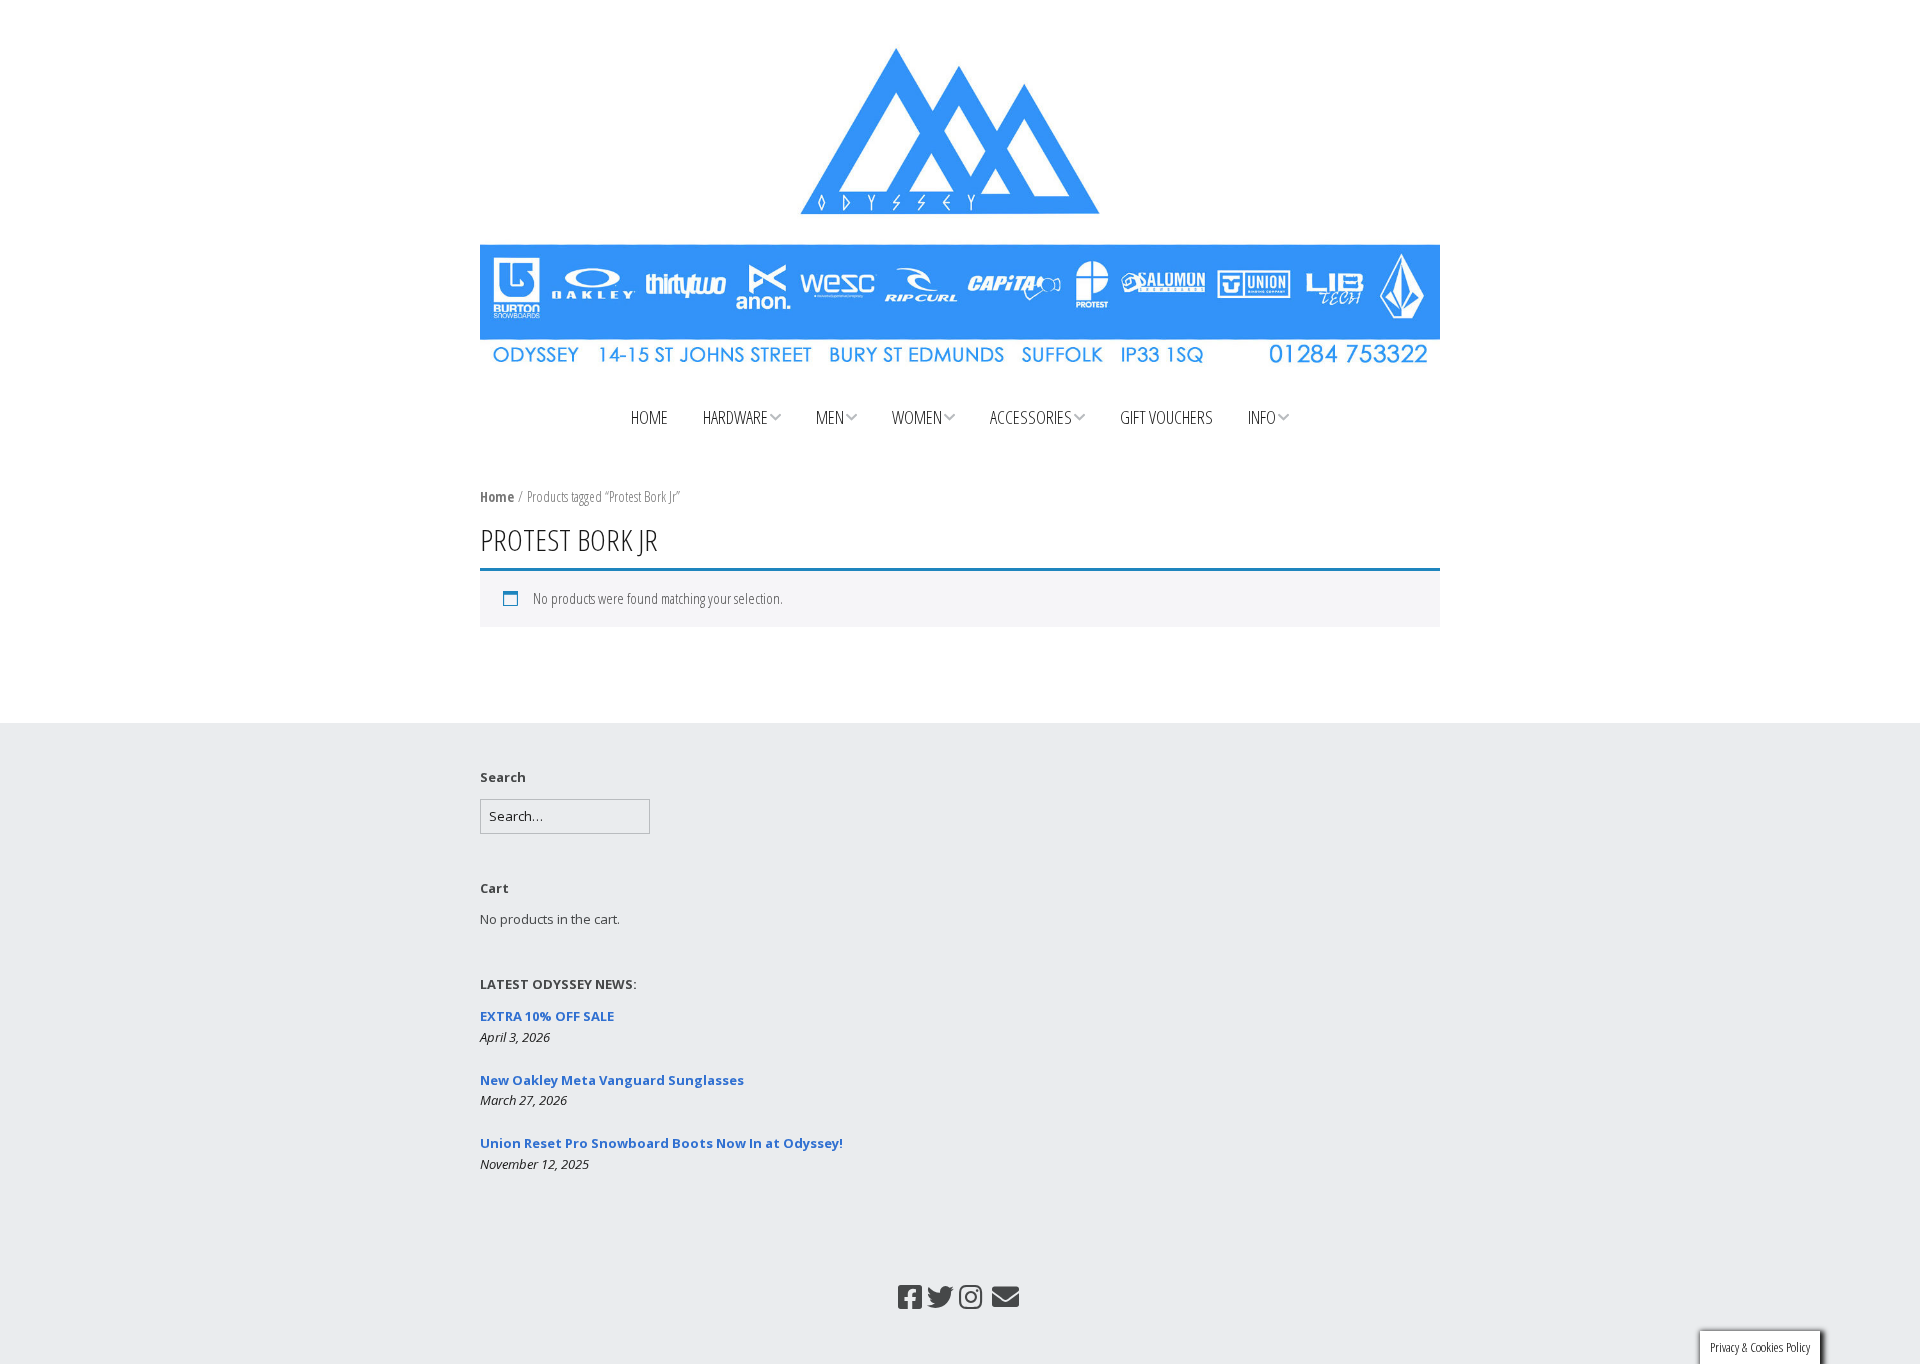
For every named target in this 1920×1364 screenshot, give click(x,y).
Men (830, 417)
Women (917, 417)
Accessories (1031, 417)
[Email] (1005, 1297)
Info (1262, 417)
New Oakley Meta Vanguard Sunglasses (612, 1080)
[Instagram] (971, 1297)
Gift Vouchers (1166, 417)
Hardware (735, 417)
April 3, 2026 (515, 1037)
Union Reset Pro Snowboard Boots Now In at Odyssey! (661, 1143)
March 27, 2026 (523, 1100)
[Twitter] (940, 1297)
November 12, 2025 (534, 1164)
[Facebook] (910, 1297)
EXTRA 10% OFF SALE (547, 1016)
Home (649, 417)
